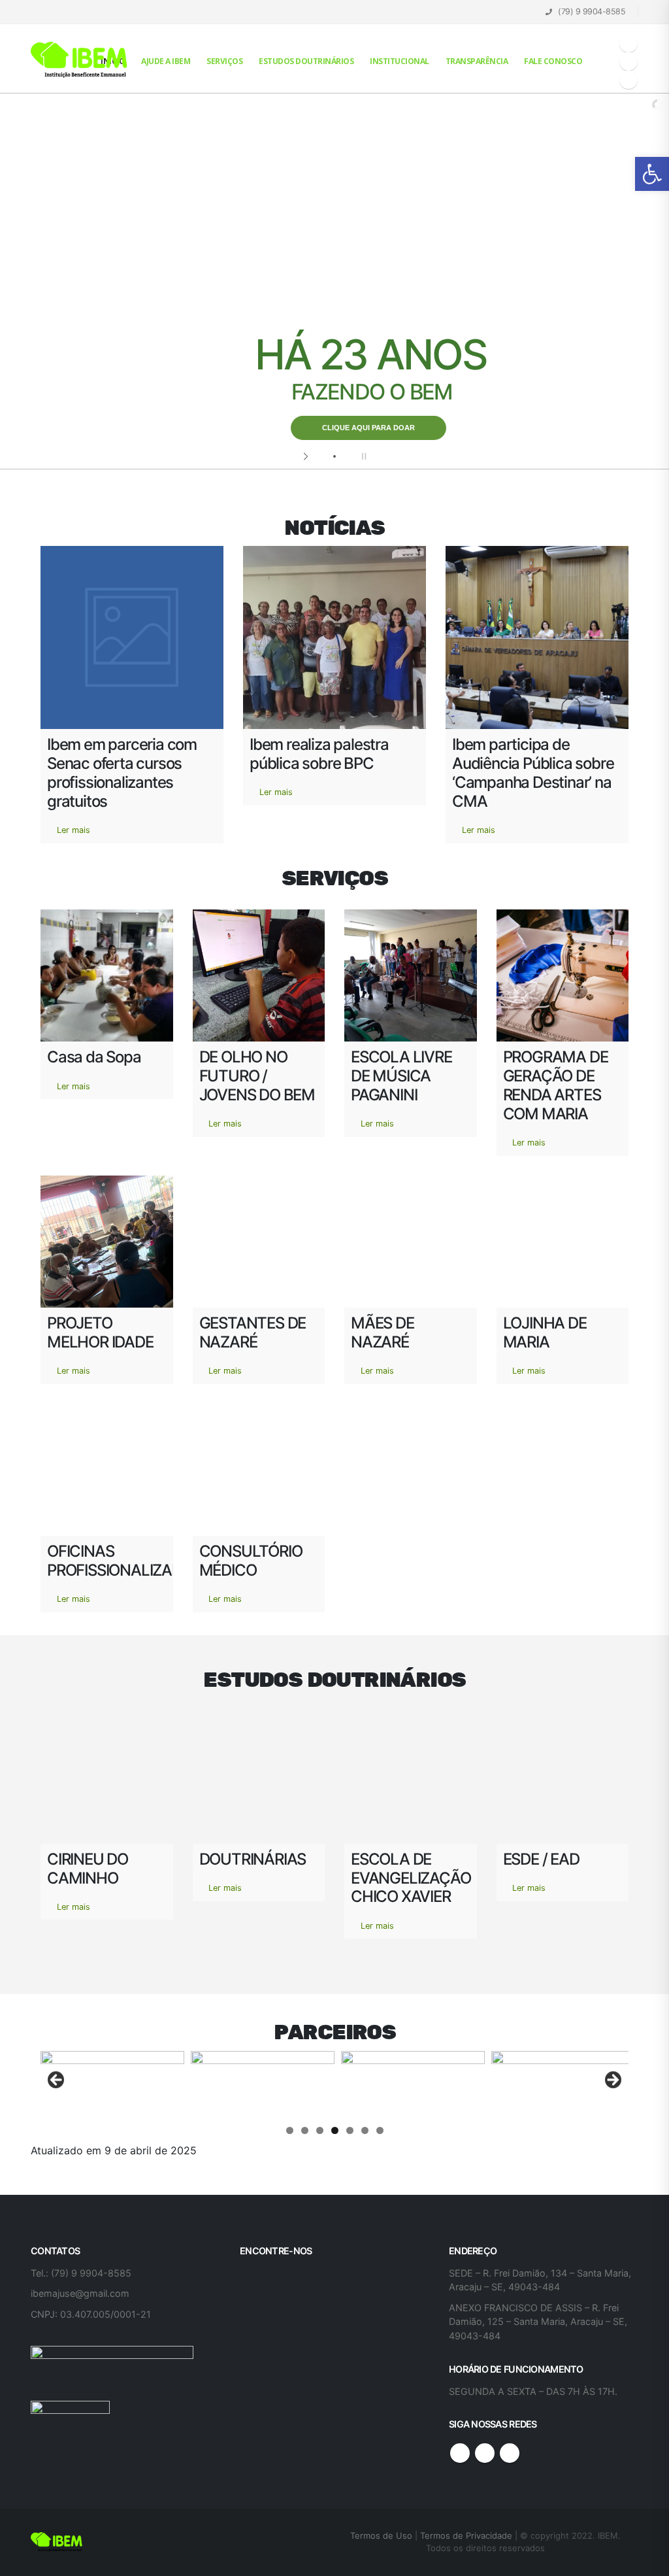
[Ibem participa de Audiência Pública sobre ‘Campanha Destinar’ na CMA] (537, 637)
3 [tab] (320, 2130)
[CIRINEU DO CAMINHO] (107, 1777)
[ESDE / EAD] (563, 1777)
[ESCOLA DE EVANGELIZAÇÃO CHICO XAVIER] (411, 1777)
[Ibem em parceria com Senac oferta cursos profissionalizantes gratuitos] (132, 637)
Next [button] (612, 2080)
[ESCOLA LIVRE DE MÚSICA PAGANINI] (411, 976)
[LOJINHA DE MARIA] (563, 1242)
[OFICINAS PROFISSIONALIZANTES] (107, 1470)
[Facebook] (628, 43)
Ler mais (73, 830)
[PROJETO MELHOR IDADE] (107, 1242)
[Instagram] (628, 80)
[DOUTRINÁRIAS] (259, 1777)
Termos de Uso (383, 2535)
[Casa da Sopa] (107, 976)
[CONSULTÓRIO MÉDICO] (259, 1470)
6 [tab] (365, 2130)
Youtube (485, 2453)
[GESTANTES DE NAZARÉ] (259, 1242)
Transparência (477, 61)
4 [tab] (335, 2130)
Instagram (510, 2453)
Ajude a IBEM (166, 61)
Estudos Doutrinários (306, 61)
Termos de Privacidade (466, 2535)
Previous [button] (57, 2080)
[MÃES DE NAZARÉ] (411, 1242)
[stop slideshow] (362, 456)
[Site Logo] (80, 60)
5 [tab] (350, 2130)
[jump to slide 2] (334, 456)
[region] (334, 2084)
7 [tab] (380, 2130)
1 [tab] (290, 2130)
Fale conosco (553, 61)
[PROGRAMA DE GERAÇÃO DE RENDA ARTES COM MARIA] (563, 976)
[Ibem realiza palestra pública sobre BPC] (334, 637)
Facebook (460, 2453)
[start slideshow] (307, 456)
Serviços (224, 61)
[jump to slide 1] (321, 456)
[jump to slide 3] (348, 456)
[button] (652, 174)
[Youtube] (628, 61)
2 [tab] (305, 2130)
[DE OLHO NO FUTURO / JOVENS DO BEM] (259, 976)
